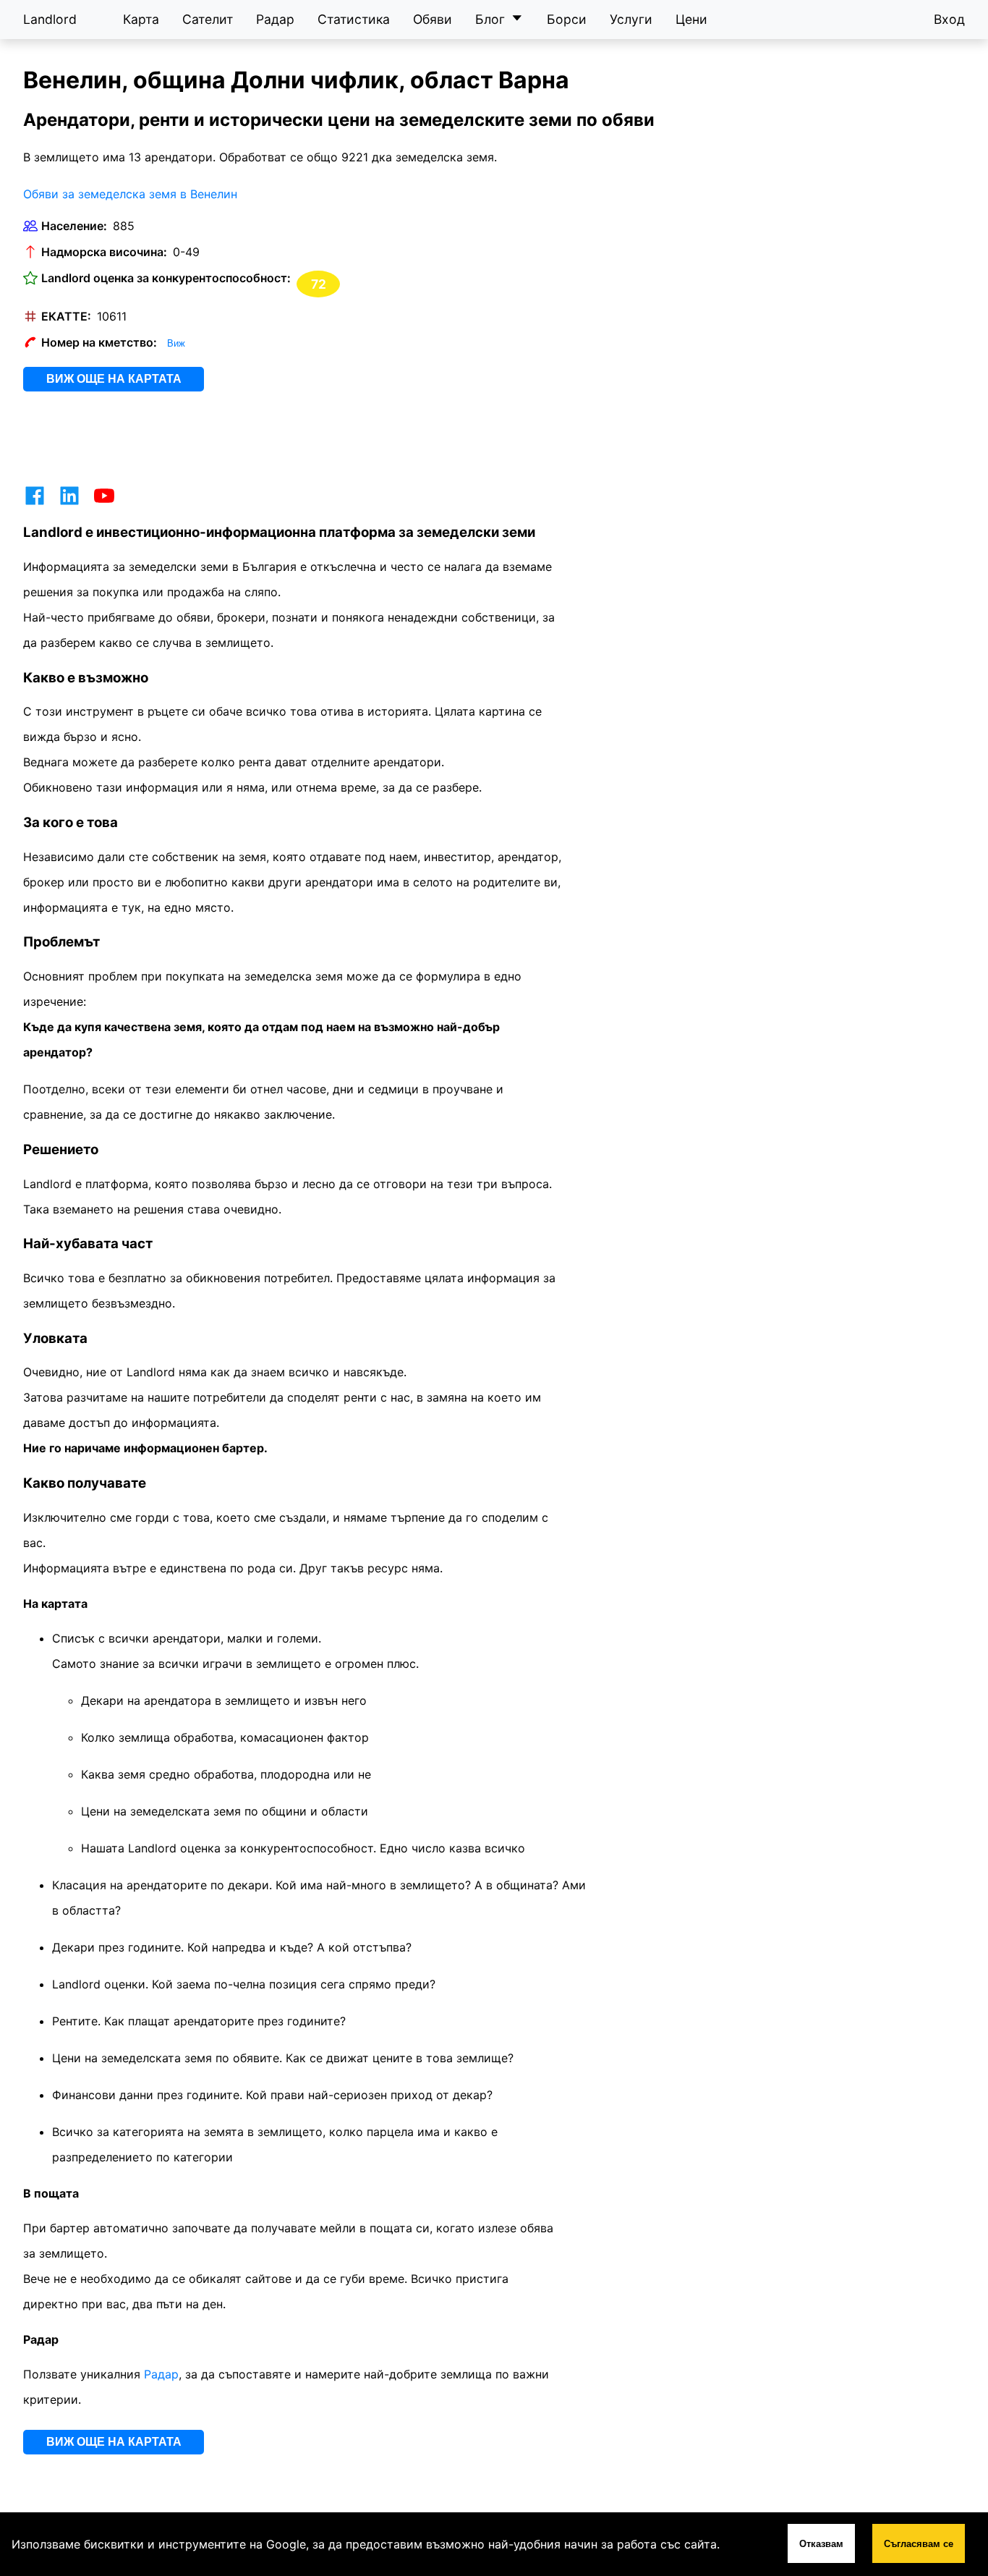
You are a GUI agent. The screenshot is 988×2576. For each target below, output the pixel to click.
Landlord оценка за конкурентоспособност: (166, 278)
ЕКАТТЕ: (66, 316)
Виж (176, 343)
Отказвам (821, 2544)
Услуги (631, 19)
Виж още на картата (114, 379)
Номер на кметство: (99, 342)
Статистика (354, 19)
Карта (141, 19)
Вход (949, 19)
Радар (275, 19)
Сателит (208, 19)
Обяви (433, 19)
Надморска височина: (104, 252)
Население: (74, 226)
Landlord (50, 19)
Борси (567, 19)
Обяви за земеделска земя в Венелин (130, 194)
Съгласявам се (919, 2544)
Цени (691, 19)
